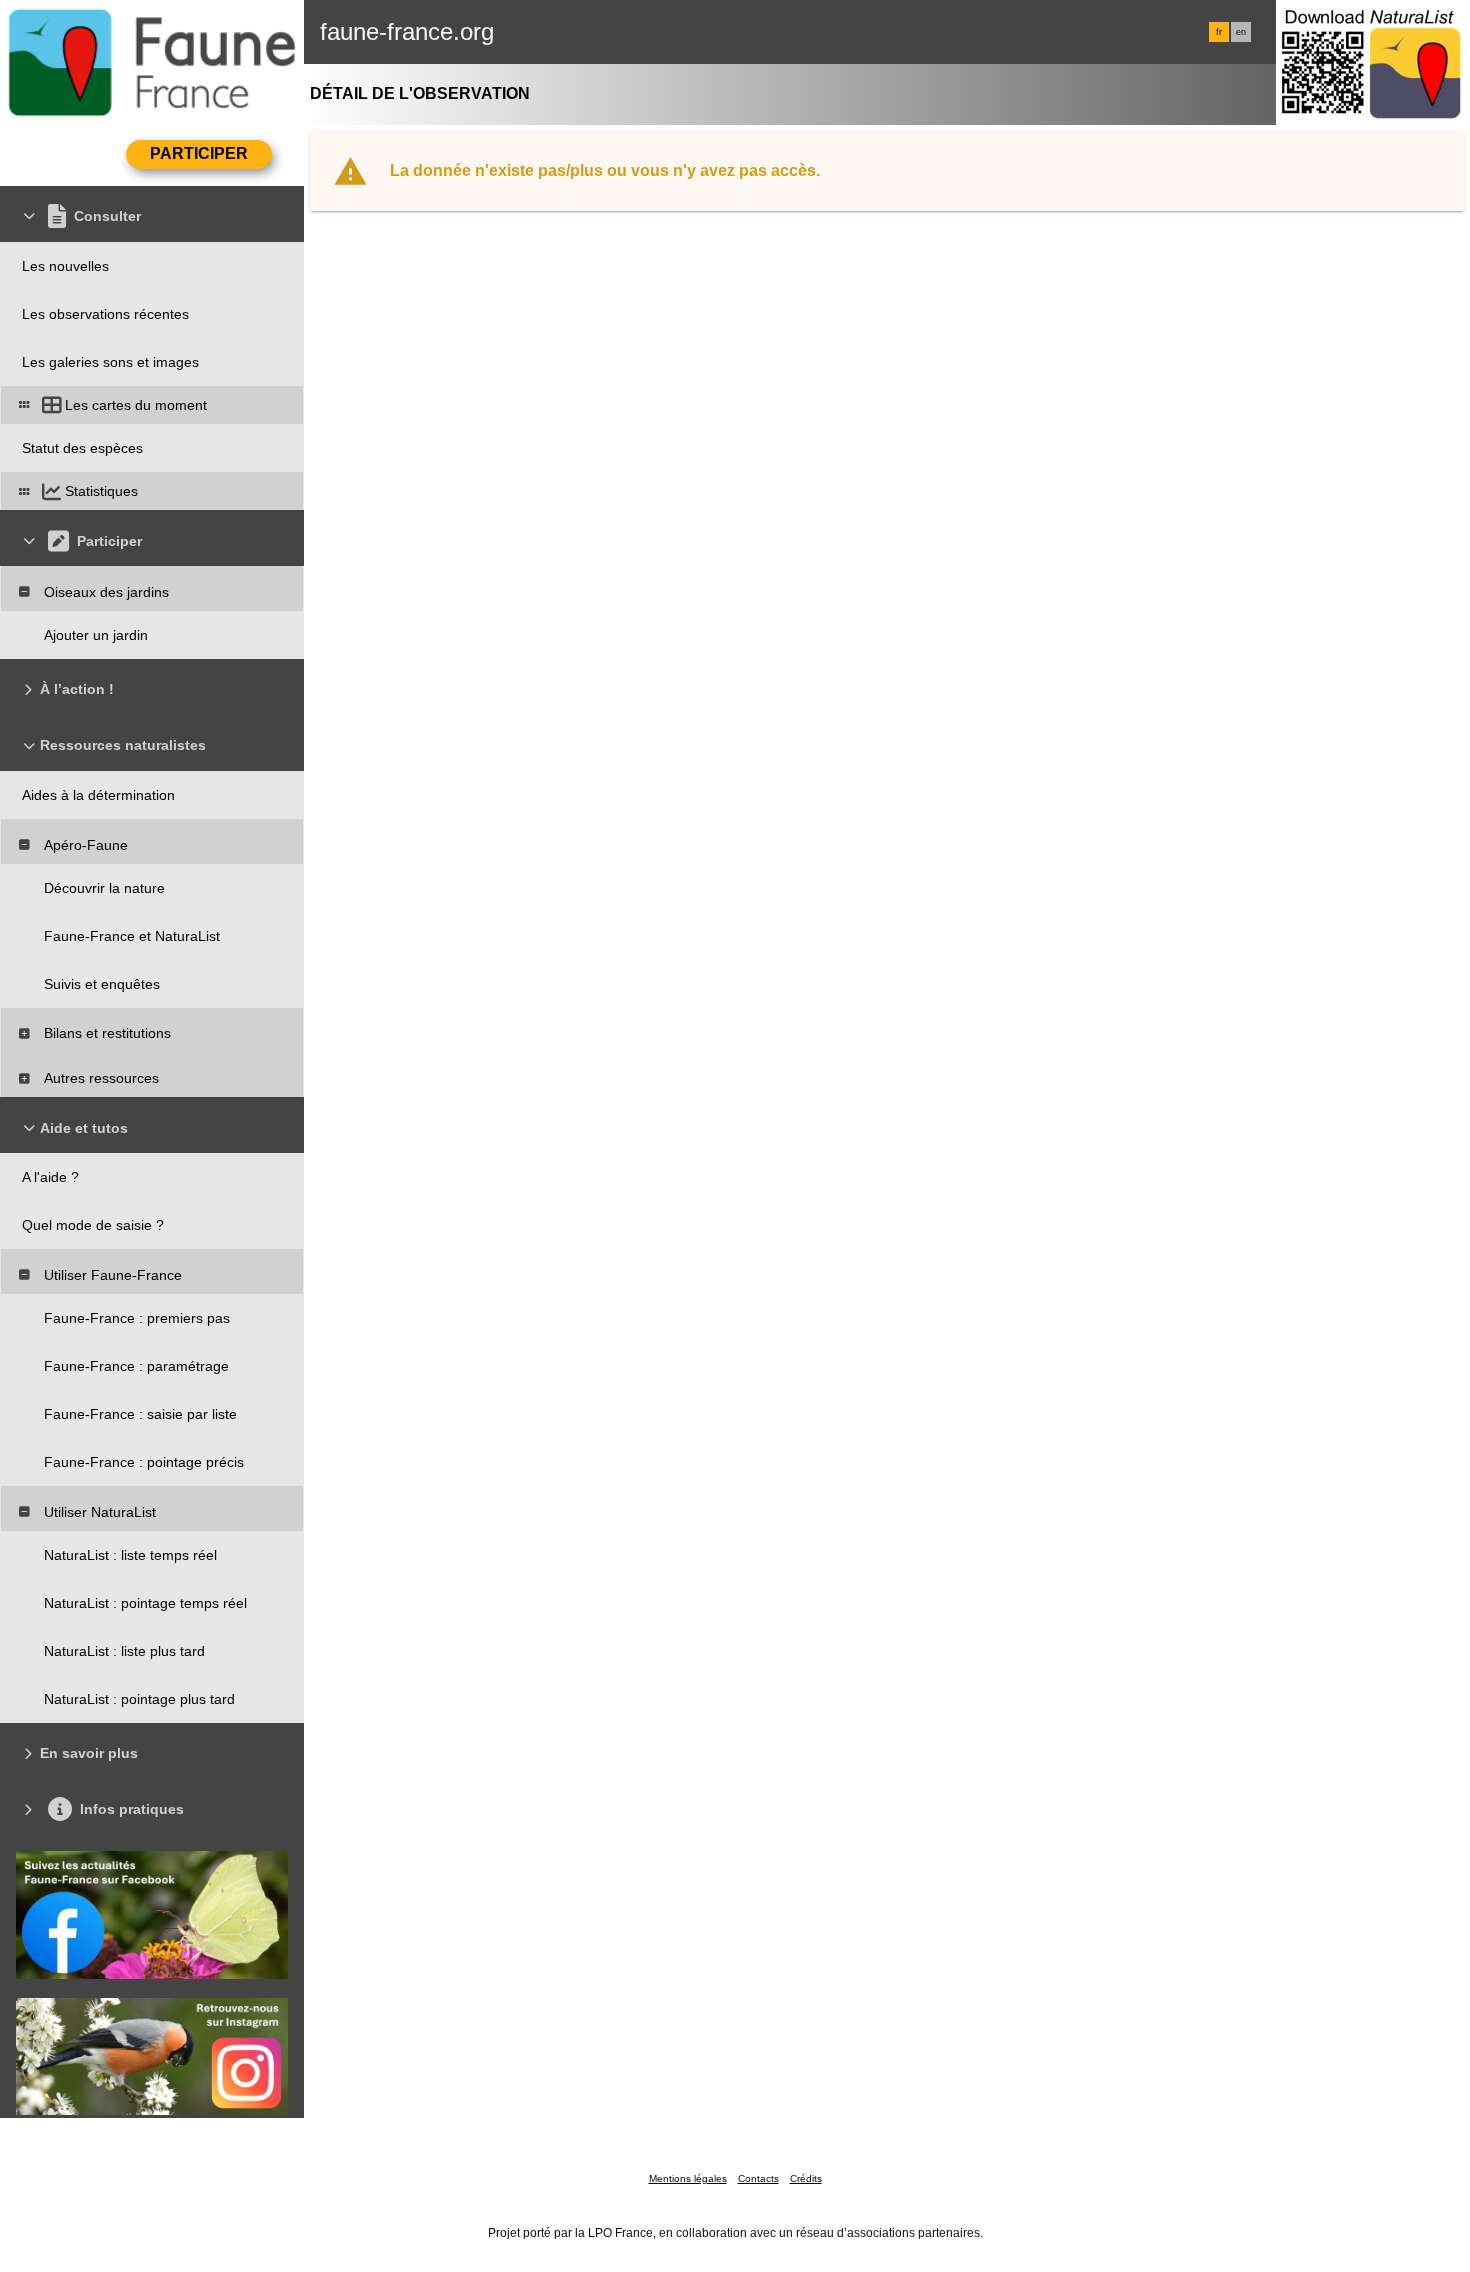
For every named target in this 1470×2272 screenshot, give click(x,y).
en (1241, 32)
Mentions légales (688, 2178)
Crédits (806, 2178)
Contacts (758, 2178)
